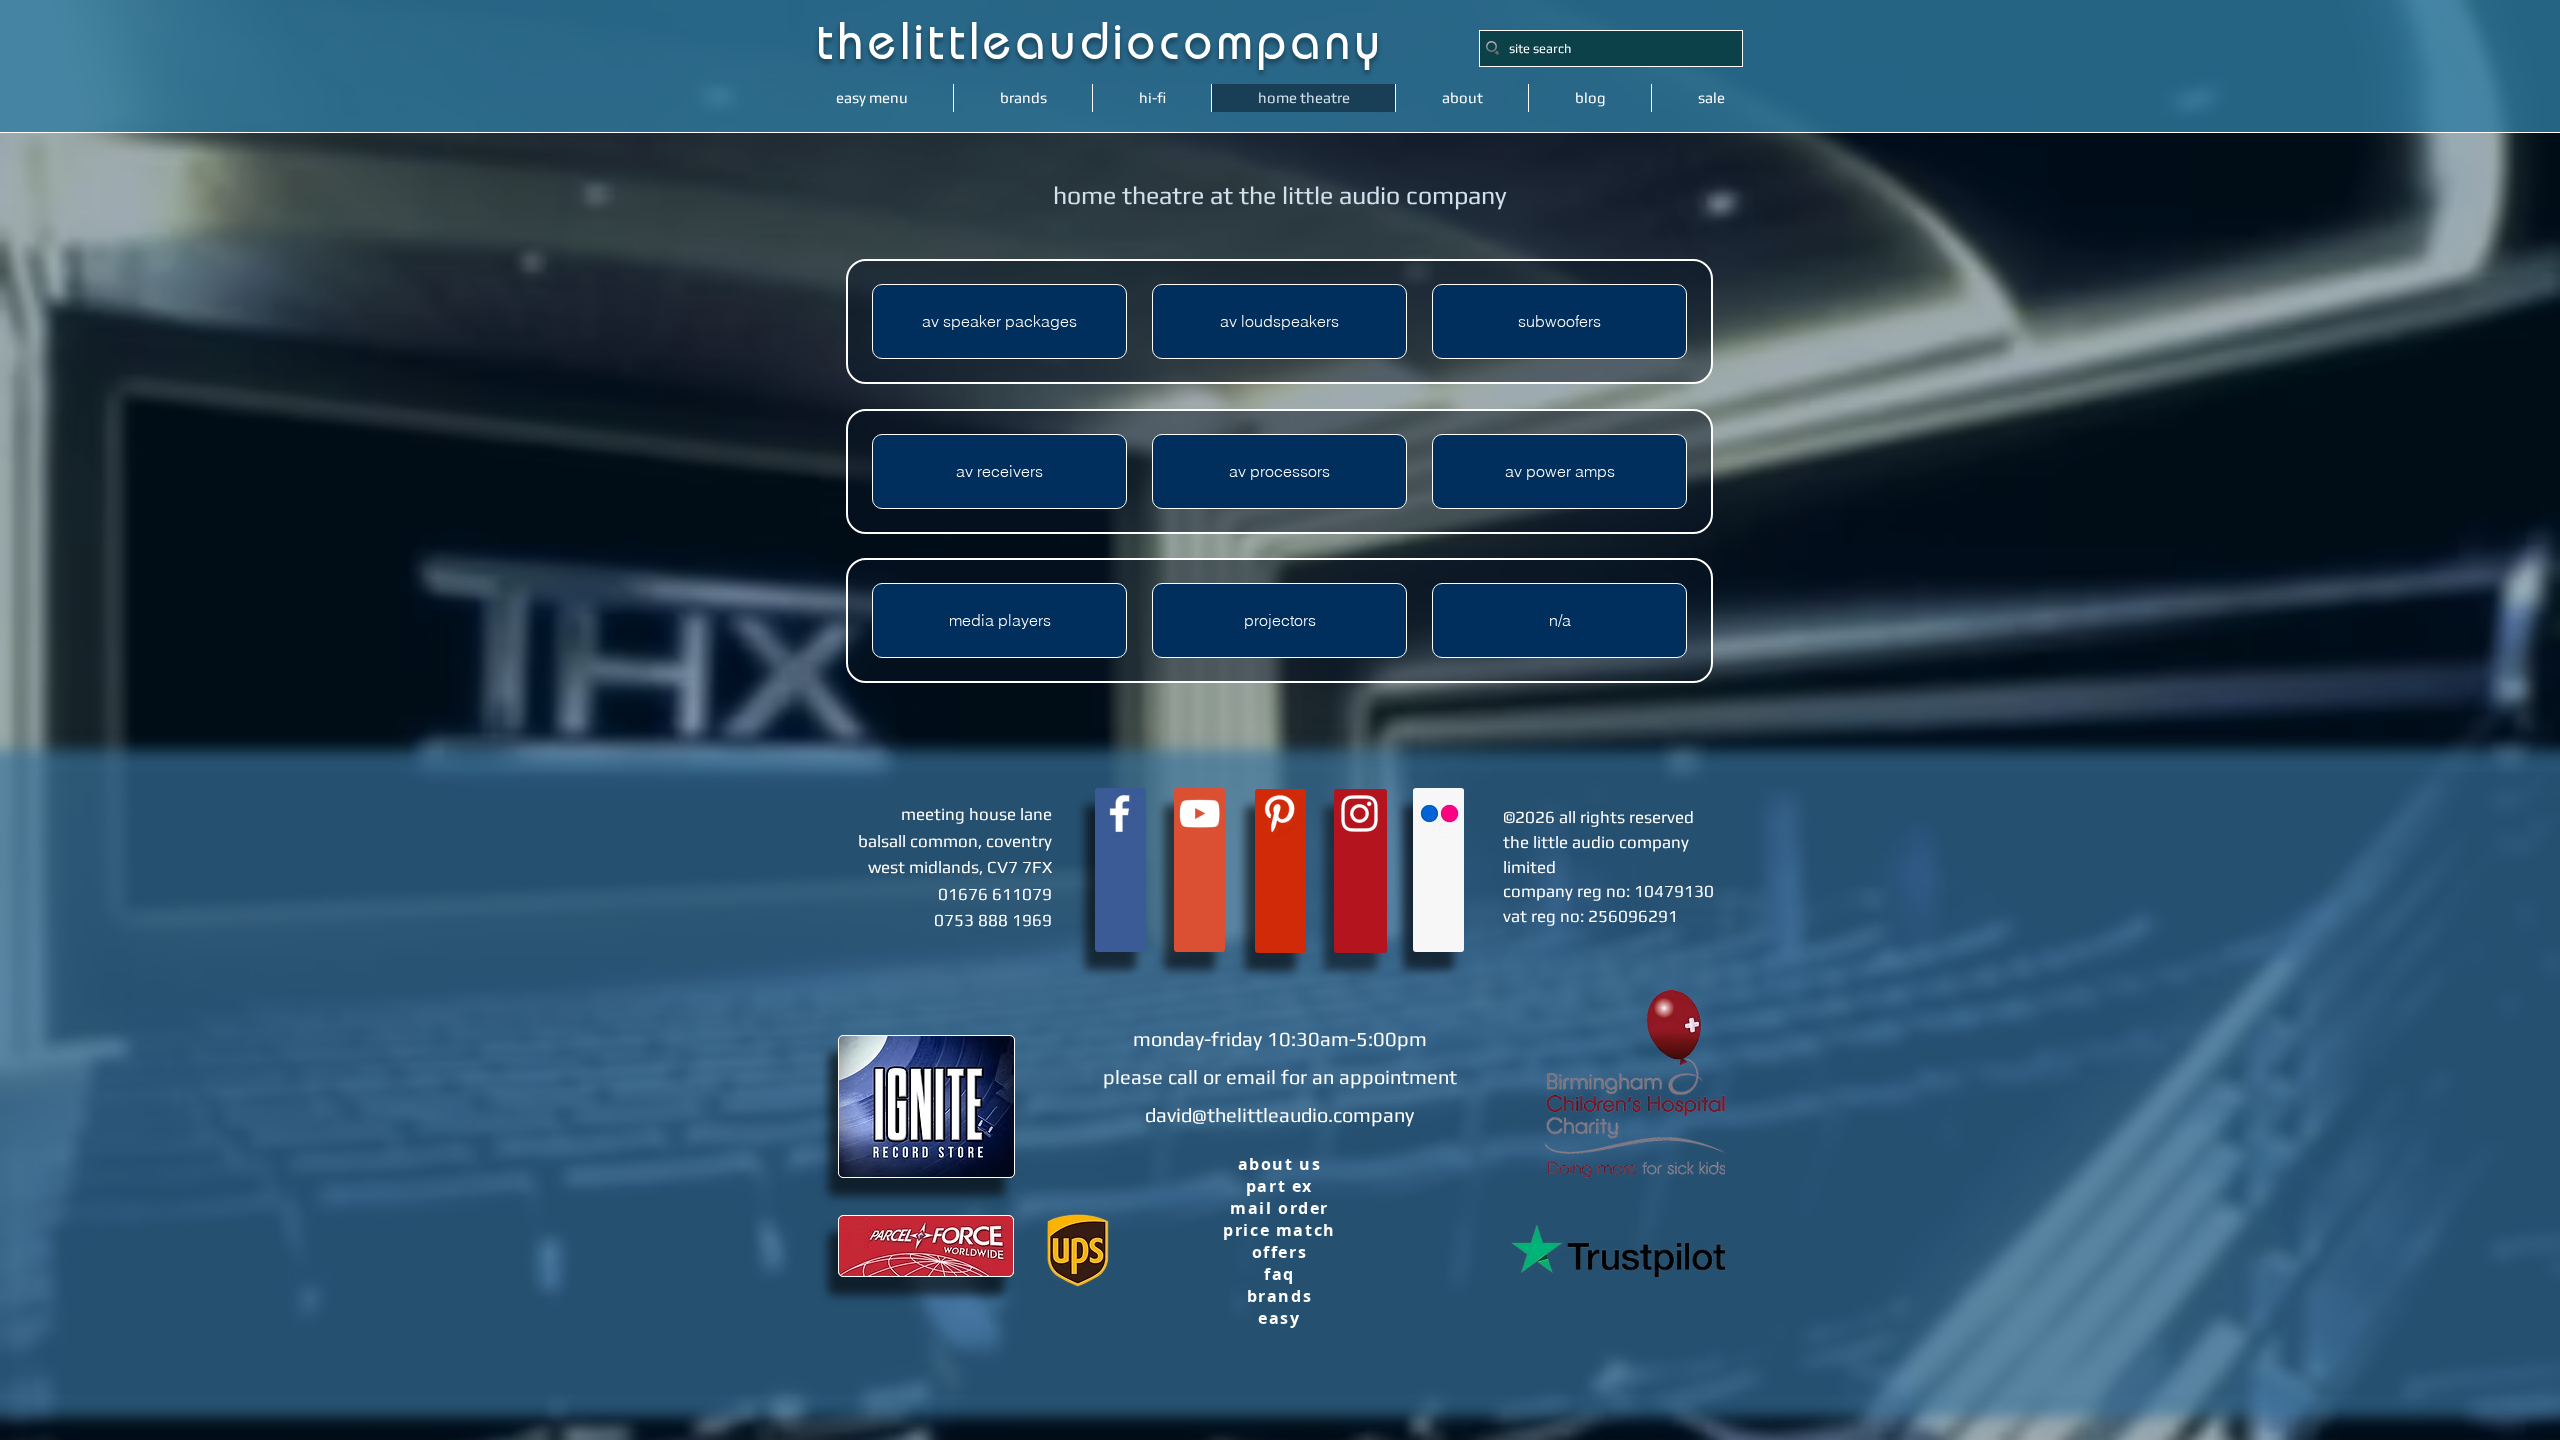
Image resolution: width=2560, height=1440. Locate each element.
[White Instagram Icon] (1359, 813)
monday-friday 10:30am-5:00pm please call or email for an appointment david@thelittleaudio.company (1280, 1076)
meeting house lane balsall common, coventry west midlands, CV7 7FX (955, 840)
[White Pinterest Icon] (1279, 813)
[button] (1559, 620)
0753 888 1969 (993, 920)
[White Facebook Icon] (1119, 813)
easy (1279, 1318)
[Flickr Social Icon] (1439, 813)
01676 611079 (995, 894)
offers (1280, 1252)
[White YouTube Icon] (1199, 813)
